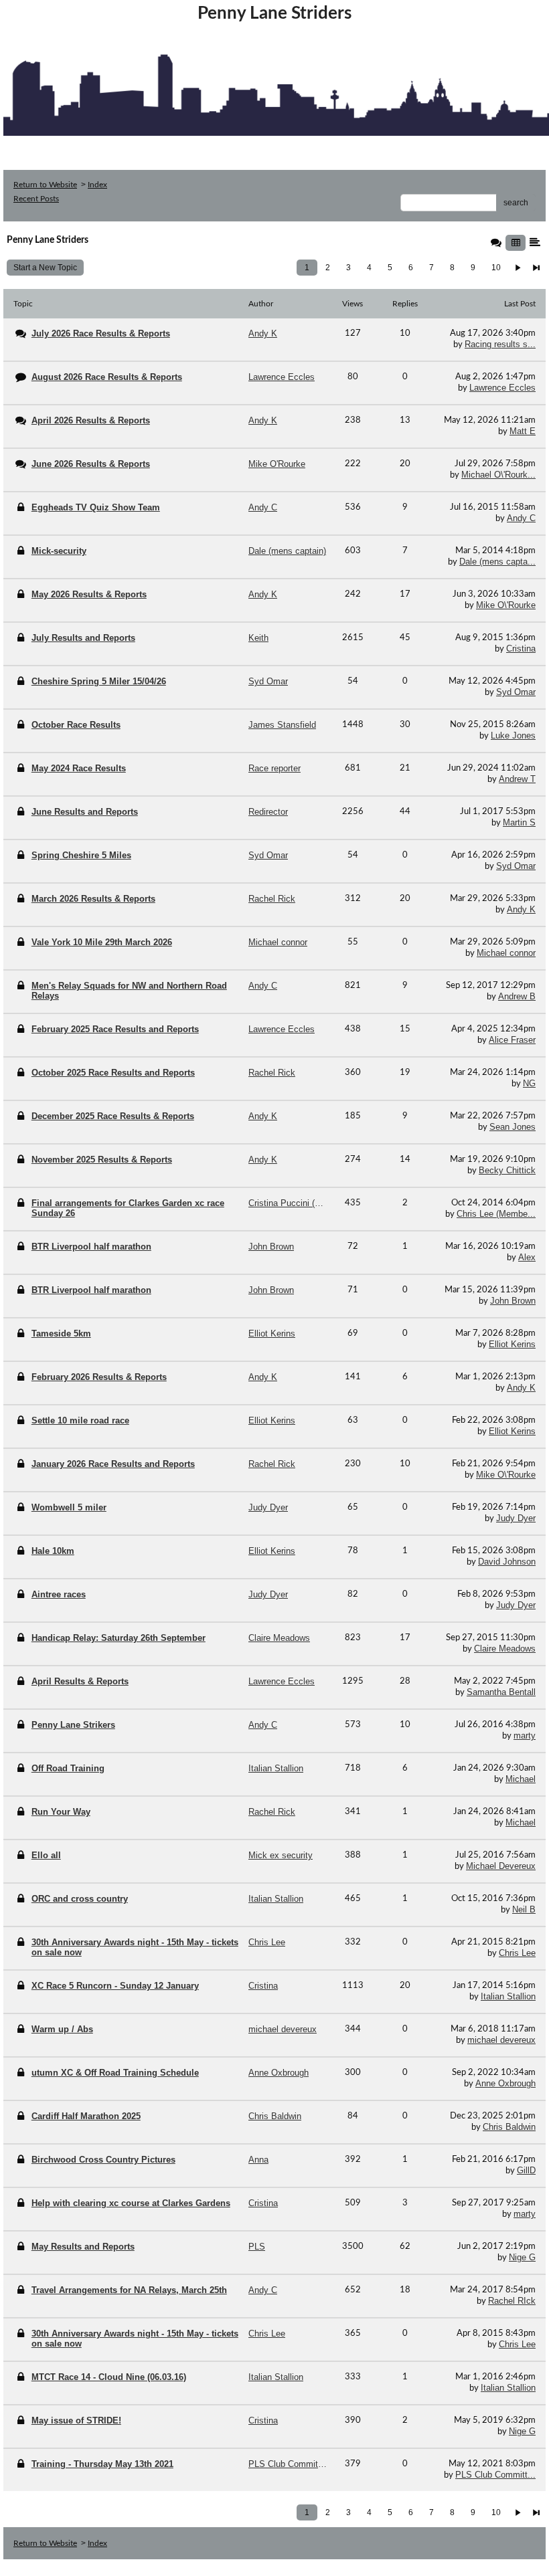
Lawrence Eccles (502, 388)
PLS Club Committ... (495, 2475)
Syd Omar (516, 692)
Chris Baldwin (509, 2127)
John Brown (513, 1301)
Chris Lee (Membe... (496, 1214)
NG (529, 1083)
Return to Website (45, 185)
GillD (526, 2170)
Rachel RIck (512, 2301)
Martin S (519, 822)
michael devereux (501, 2040)
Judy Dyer (516, 1518)
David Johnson (507, 1562)
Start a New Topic (45, 268)
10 (496, 268)
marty (525, 1736)
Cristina (521, 649)
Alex (527, 1257)
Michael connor (506, 953)
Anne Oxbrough (505, 2083)
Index (97, 185)
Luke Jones (513, 735)
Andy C (521, 518)
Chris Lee (517, 1953)
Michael (521, 1779)
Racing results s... (500, 344)
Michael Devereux (501, 1866)
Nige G (522, 2257)
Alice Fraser (512, 1040)
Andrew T (517, 779)
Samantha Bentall (501, 1692)
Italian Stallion (508, 1996)
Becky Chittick (507, 1170)
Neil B (524, 1909)
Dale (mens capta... (497, 562)
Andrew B (517, 996)
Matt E (523, 431)
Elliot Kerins (512, 1344)
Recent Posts (36, 199)
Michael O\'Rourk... (498, 475)
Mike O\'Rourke (506, 605)
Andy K (521, 909)
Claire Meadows (505, 1649)
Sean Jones (513, 1127)
